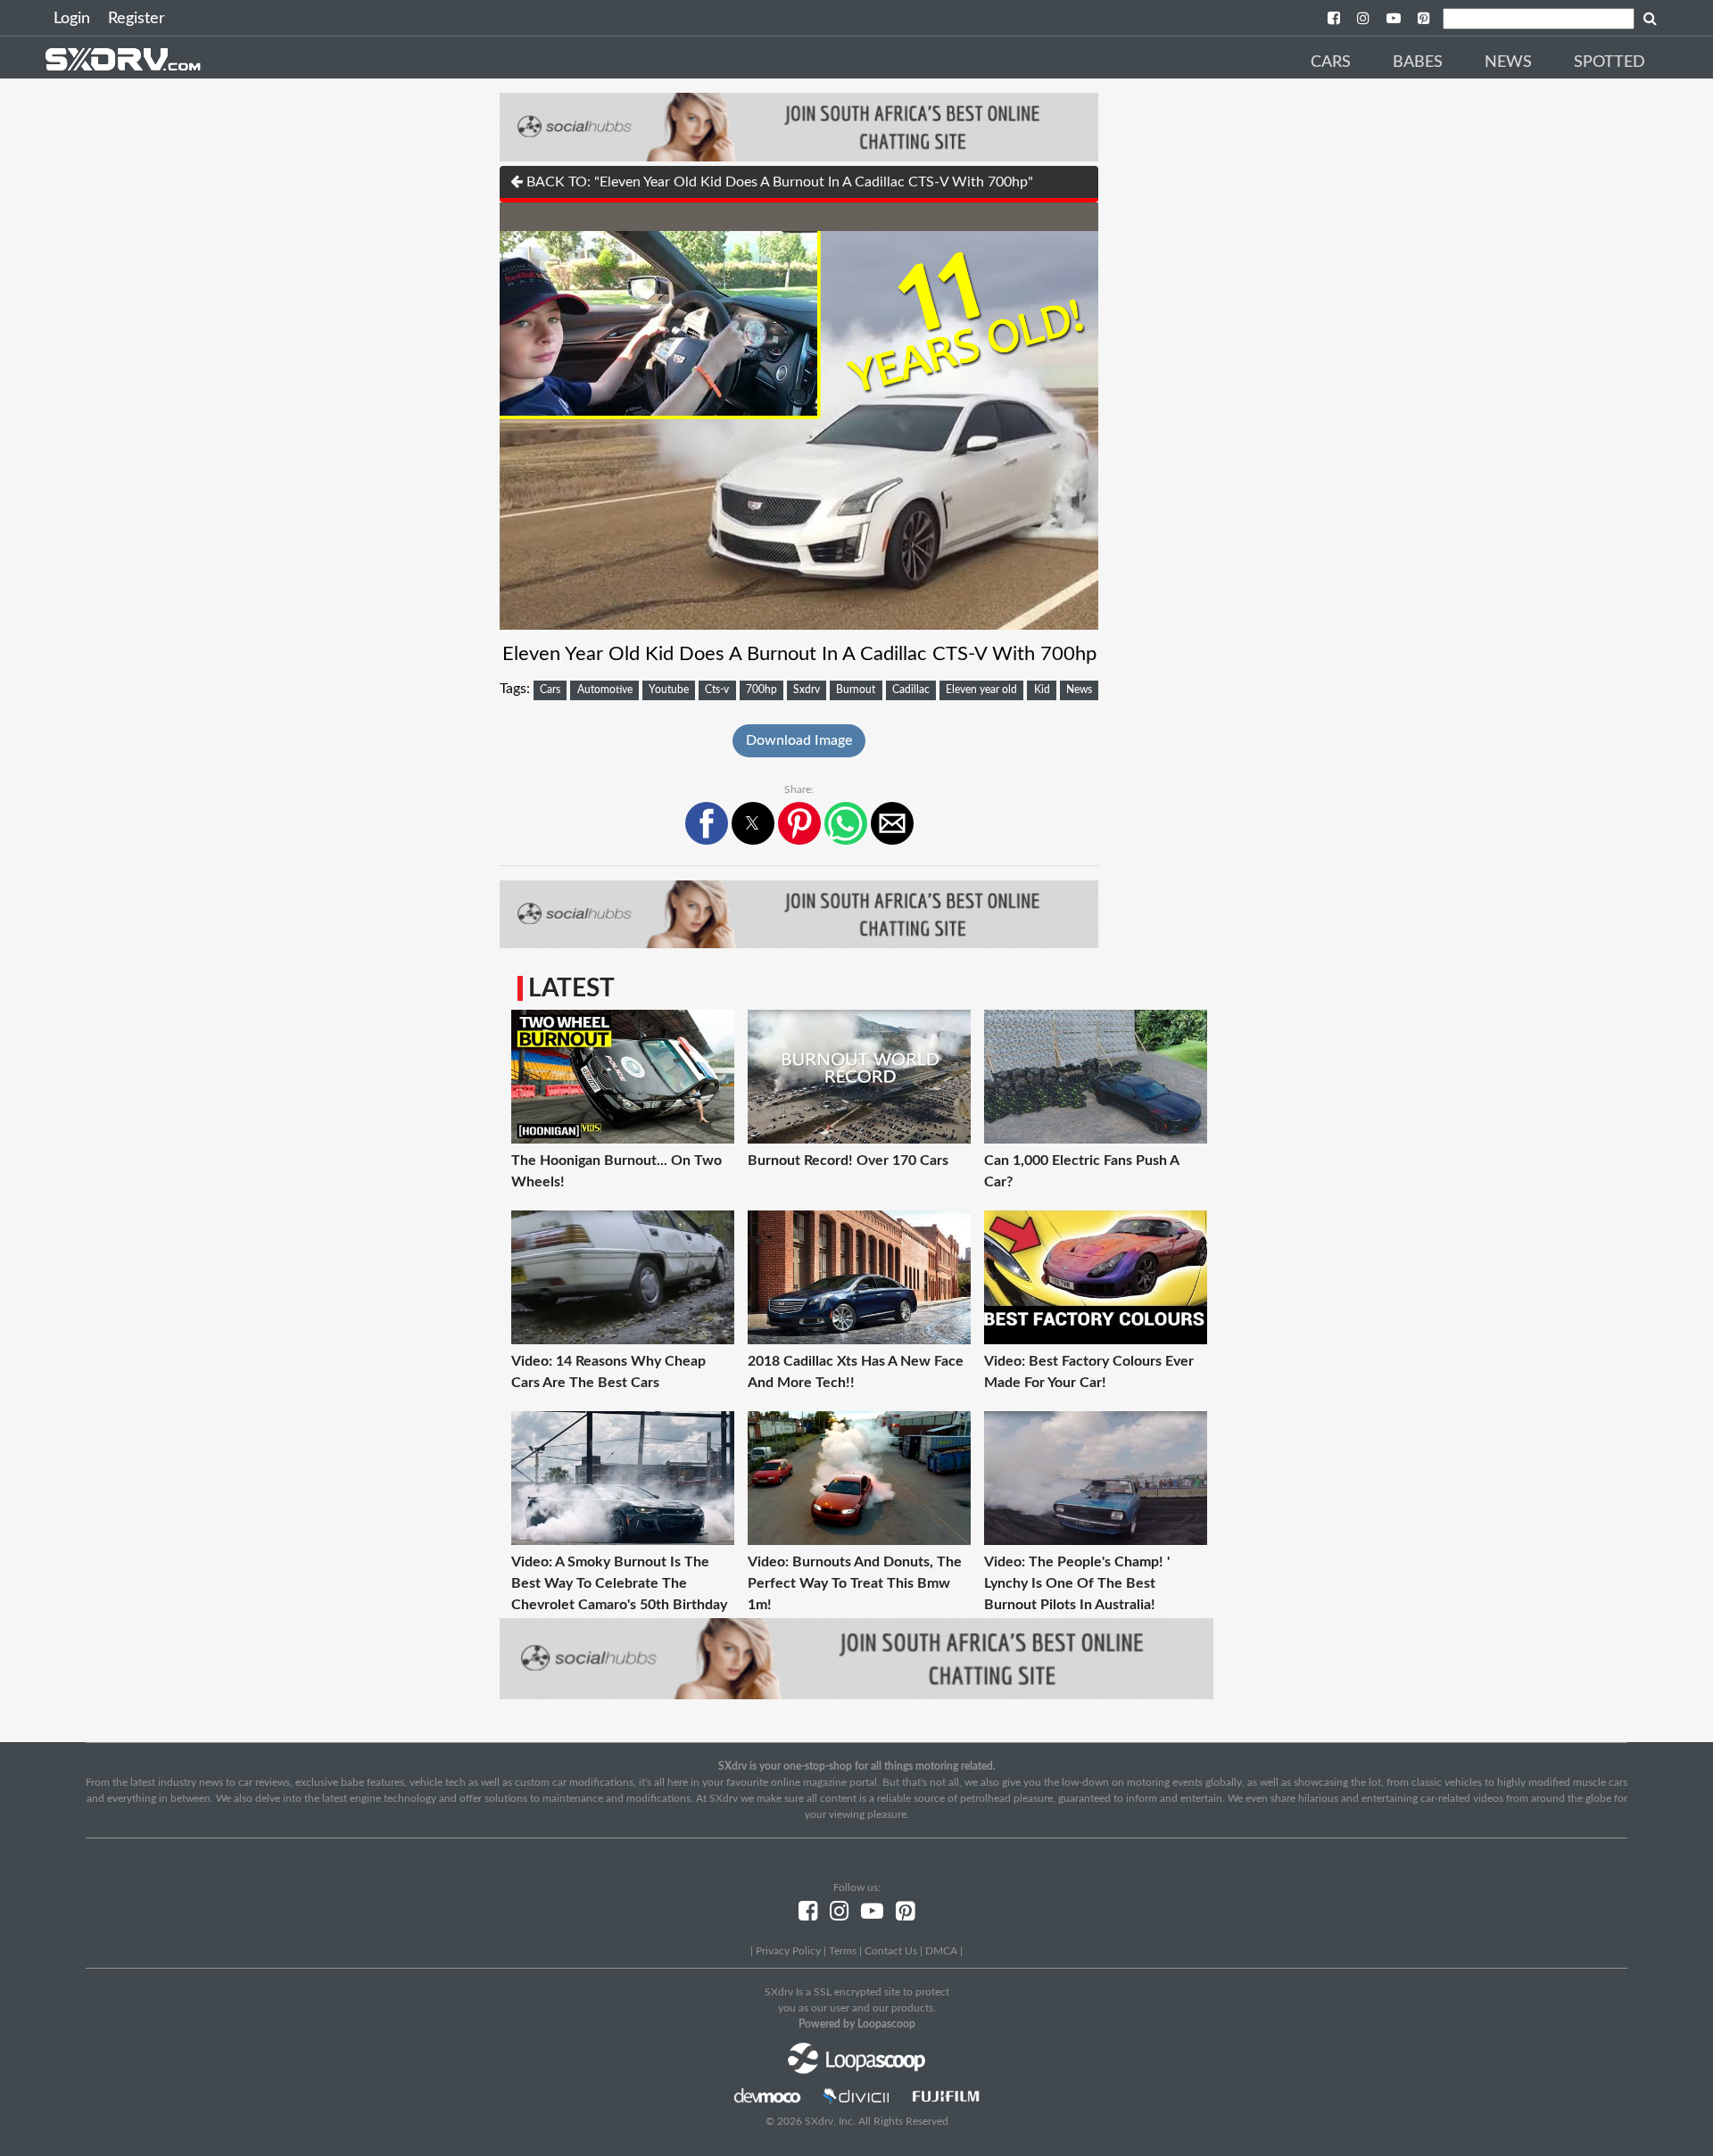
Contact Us (891, 1951)
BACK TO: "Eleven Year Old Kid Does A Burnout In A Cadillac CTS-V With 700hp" (778, 182)
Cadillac (911, 690)
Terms (843, 1951)
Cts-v (717, 690)
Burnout (856, 690)
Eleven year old (981, 690)
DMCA (941, 1951)
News (1508, 62)
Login (72, 19)
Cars (1331, 62)
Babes (1418, 62)
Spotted (1610, 62)
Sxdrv (807, 690)
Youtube (669, 690)
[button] (707, 823)
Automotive (605, 690)
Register (137, 19)
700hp (761, 690)
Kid (1042, 690)
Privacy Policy (788, 1951)
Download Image (799, 740)
